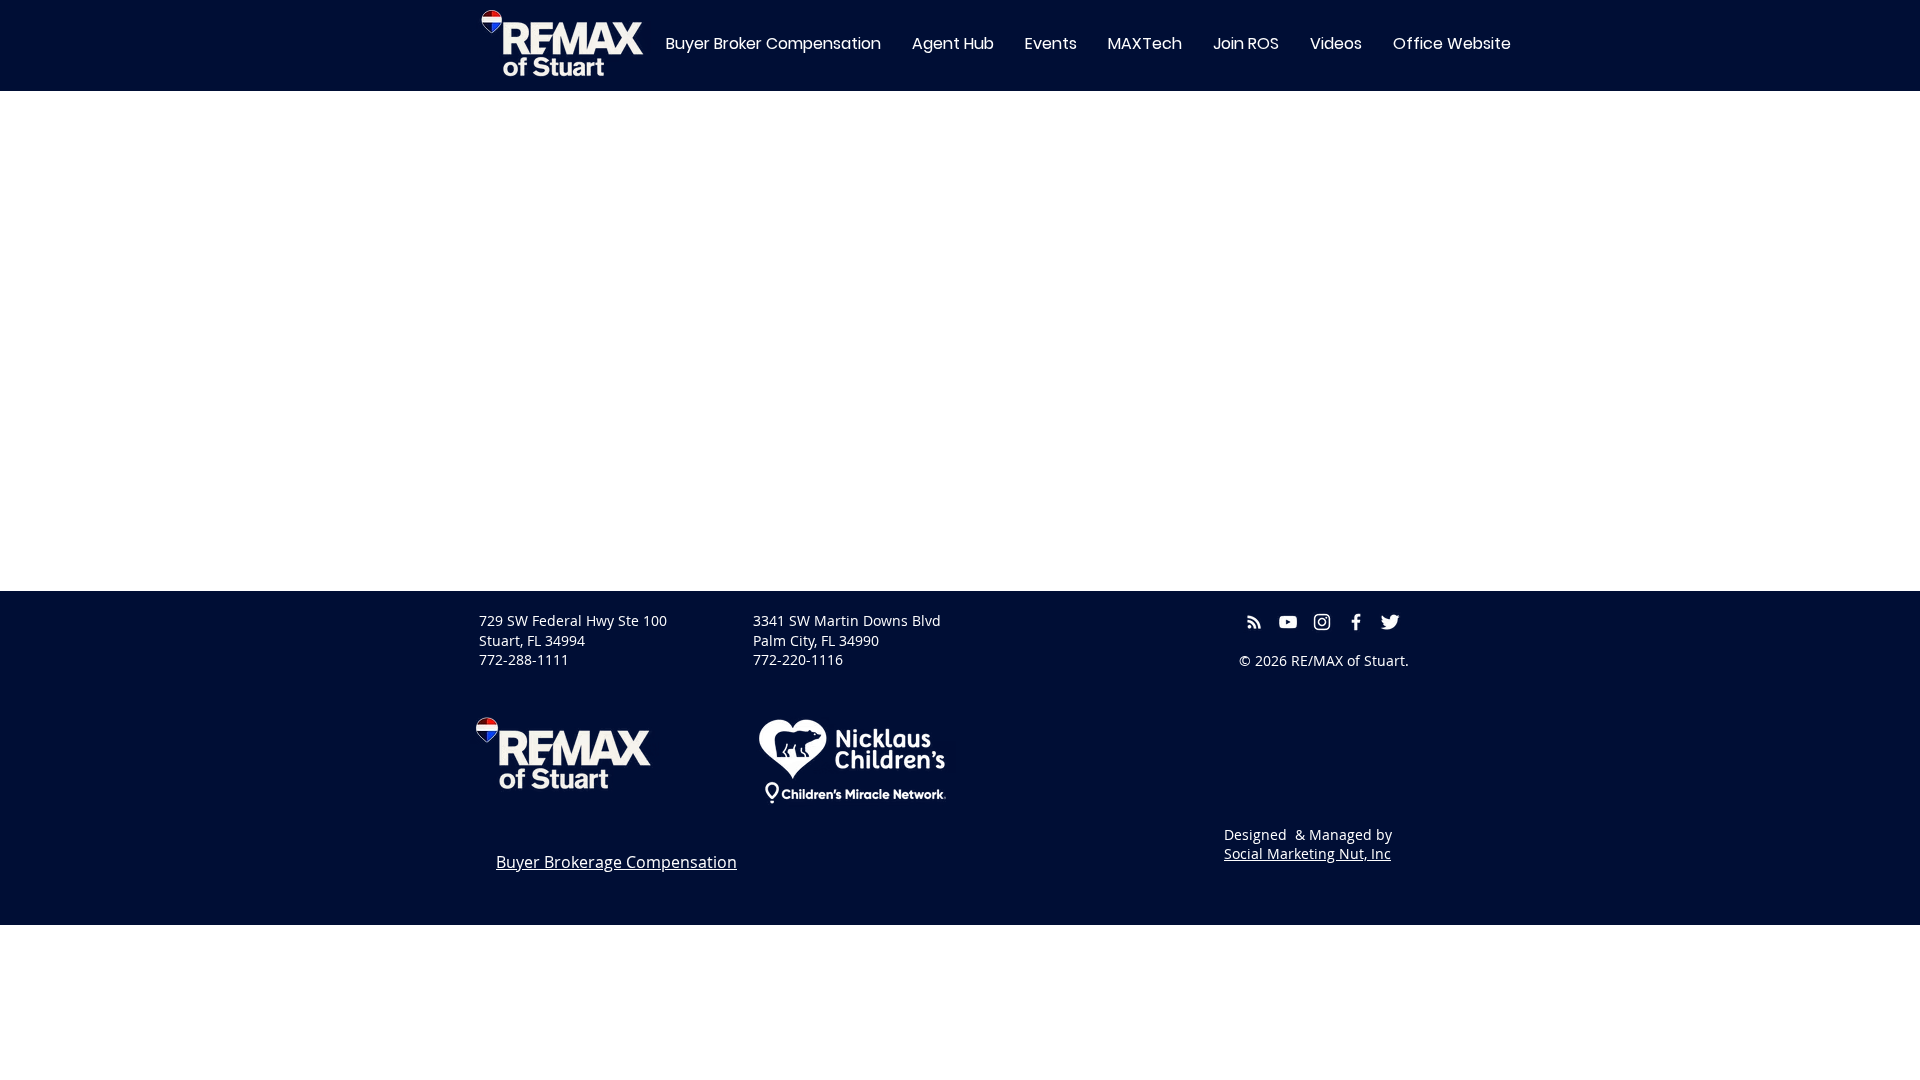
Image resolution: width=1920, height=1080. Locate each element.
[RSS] (1254, 622)
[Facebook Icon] (1356, 622)
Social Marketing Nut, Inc (1307, 853)
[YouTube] (1288, 622)
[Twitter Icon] (1390, 622)
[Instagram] (1322, 622)
